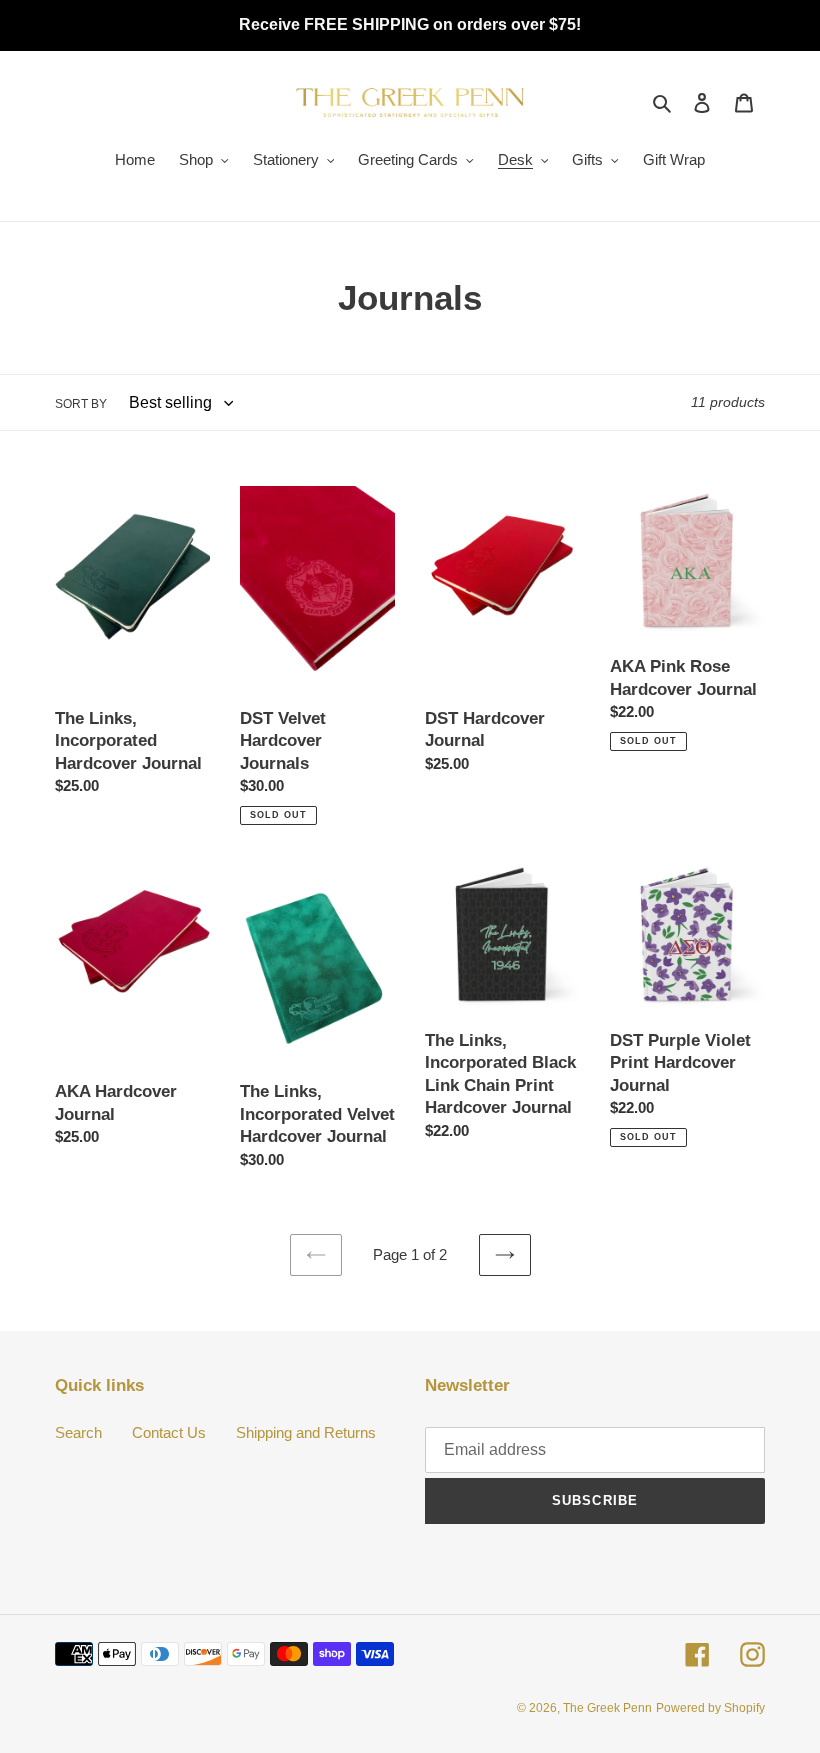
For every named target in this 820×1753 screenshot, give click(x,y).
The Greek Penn (607, 1708)
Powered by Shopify (710, 1708)
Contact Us (169, 1432)
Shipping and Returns (306, 1432)
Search (78, 1432)
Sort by (81, 404)
